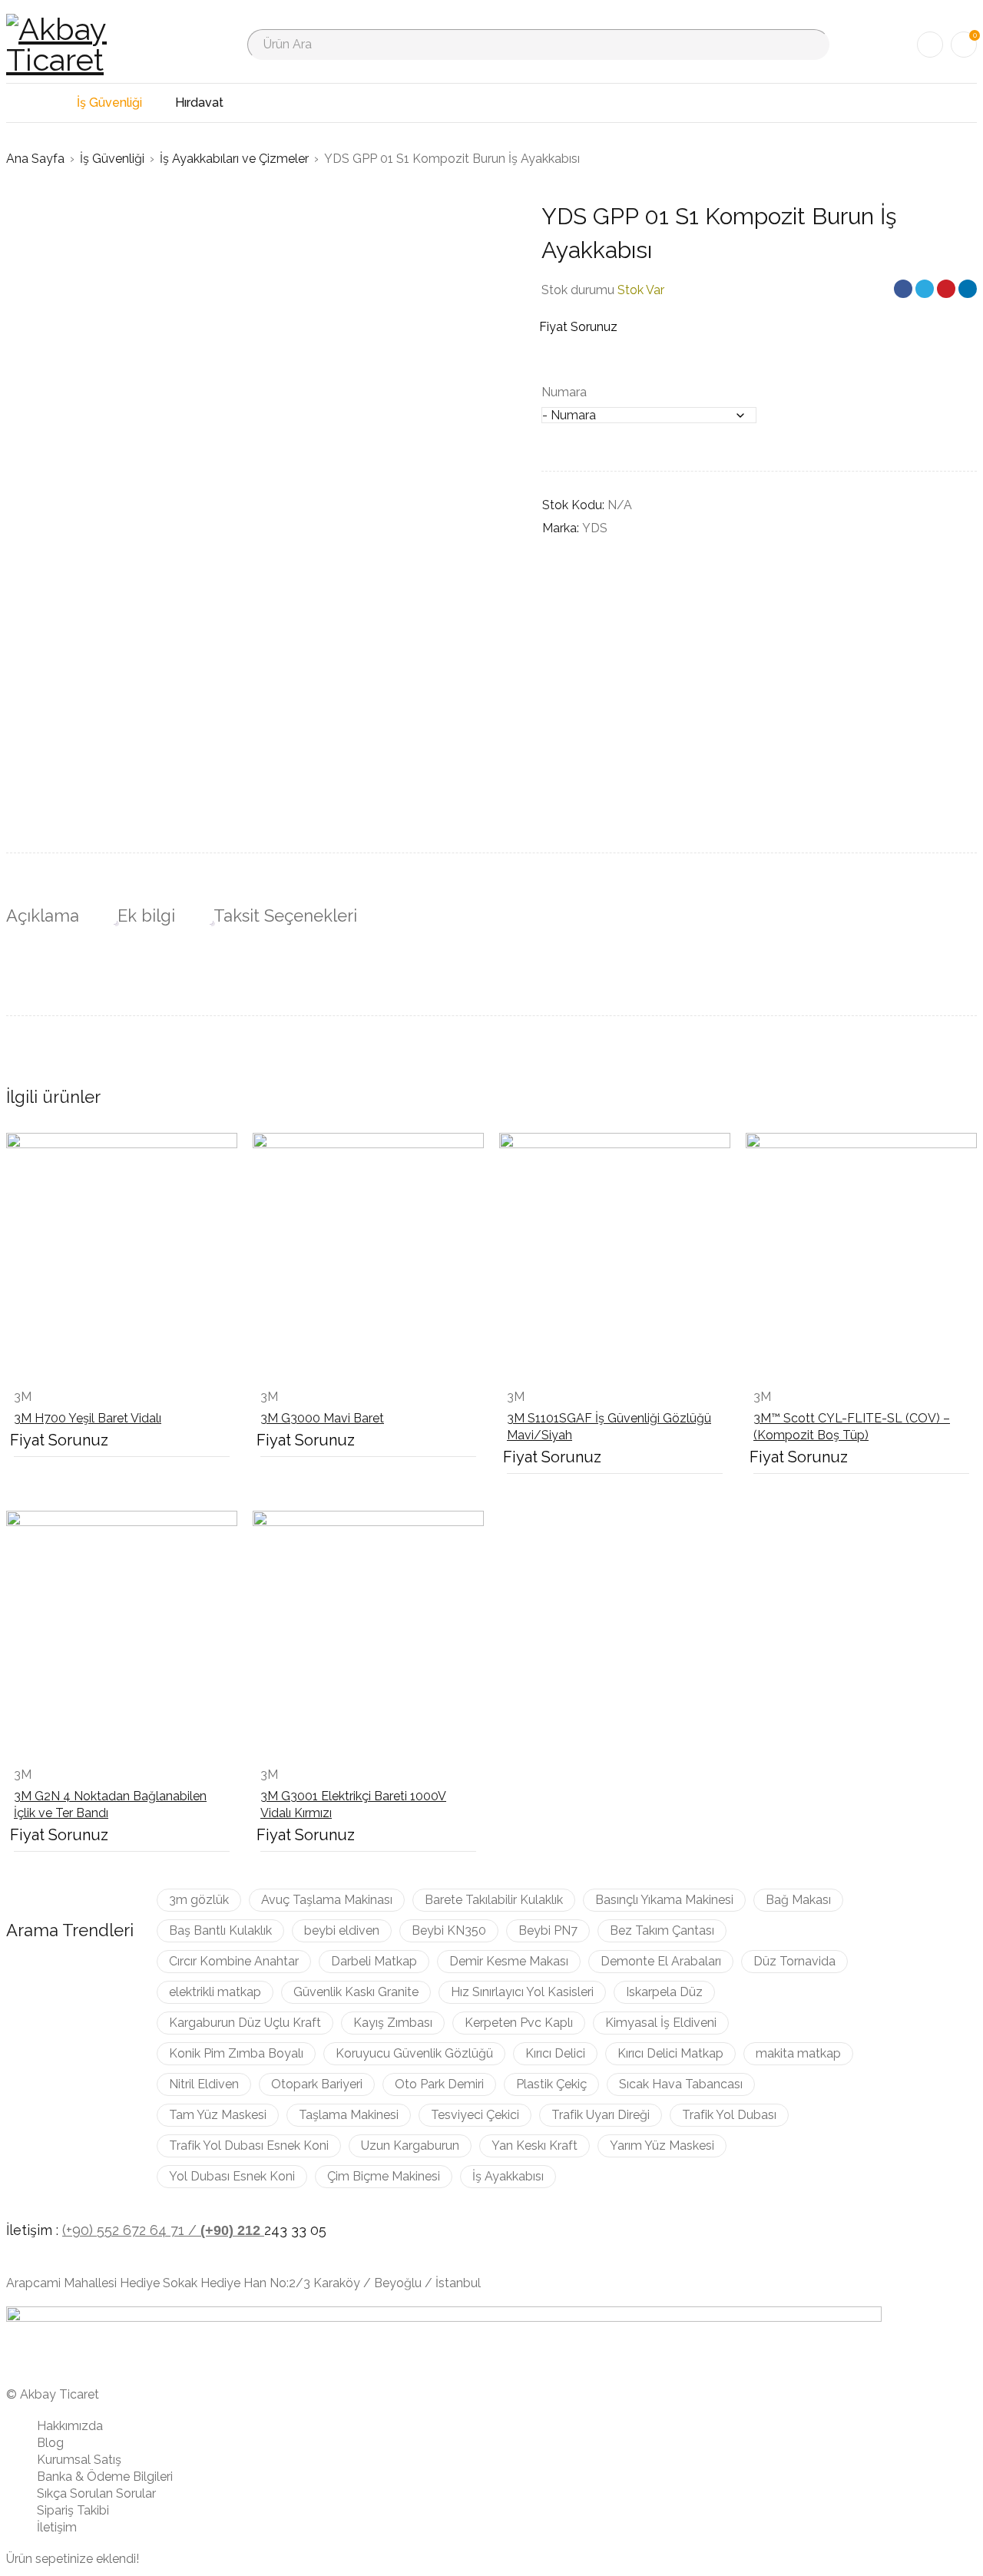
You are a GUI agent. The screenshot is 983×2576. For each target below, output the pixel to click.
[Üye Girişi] (930, 45)
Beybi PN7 (548, 1930)
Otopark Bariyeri (317, 2084)
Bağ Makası (798, 1900)
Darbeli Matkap (374, 1961)
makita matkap (798, 2053)
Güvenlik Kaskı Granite (356, 1992)
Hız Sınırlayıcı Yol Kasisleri (522, 1992)
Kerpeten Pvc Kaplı (519, 2023)
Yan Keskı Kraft (535, 2146)
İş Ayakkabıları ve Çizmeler (234, 159)
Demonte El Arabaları (661, 1961)
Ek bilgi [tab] (146, 916)
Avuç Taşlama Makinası (327, 1900)
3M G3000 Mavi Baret (322, 1418)
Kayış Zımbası (393, 2023)
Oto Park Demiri (439, 2084)
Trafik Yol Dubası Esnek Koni (249, 2146)
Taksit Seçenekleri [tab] (285, 916)
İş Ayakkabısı (508, 2176)
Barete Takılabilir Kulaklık (494, 1900)
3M (23, 1397)
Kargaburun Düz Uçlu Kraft (245, 2023)
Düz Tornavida (794, 1961)
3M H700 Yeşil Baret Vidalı (88, 1418)
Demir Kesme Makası (509, 1961)
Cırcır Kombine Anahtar (234, 1961)
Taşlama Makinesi (349, 2115)
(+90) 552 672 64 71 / (131, 2230)
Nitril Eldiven (204, 2084)
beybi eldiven (342, 1930)
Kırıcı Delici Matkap (670, 2053)
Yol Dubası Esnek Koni (232, 2176)
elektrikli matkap (215, 1992)
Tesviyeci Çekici (475, 2115)
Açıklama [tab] (43, 916)
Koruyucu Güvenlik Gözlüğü (414, 2053)
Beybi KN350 (449, 1930)
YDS (595, 528)
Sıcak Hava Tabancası (681, 2084)
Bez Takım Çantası (662, 1930)
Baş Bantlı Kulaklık (220, 1930)
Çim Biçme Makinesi (384, 2176)
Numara (564, 392)
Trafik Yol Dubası (729, 2115)
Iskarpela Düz (664, 1992)
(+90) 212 (232, 2230)
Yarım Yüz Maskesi (662, 2146)
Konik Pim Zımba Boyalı (236, 2053)
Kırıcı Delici (555, 2053)
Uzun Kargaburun (410, 2146)
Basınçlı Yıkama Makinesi (664, 1900)
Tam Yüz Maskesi (218, 2115)
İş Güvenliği (112, 159)
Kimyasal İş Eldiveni (661, 2023)
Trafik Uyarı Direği (601, 2115)
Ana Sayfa (35, 159)
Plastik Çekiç (551, 2084)
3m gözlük (199, 1900)
